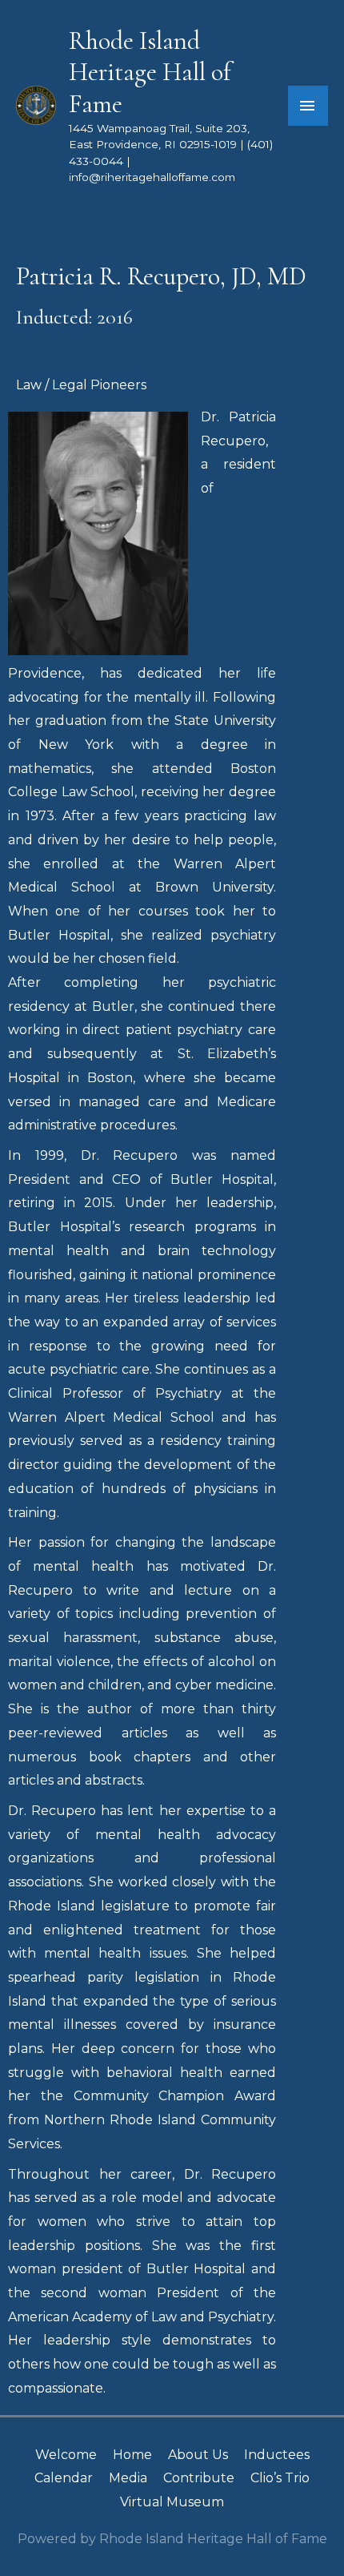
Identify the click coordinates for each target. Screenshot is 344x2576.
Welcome (66, 2455)
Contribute (199, 2478)
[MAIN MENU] (308, 106)
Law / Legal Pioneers (81, 385)
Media (128, 2478)
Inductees (277, 2455)
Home (132, 2455)
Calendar (64, 2478)
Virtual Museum (172, 2502)
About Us (198, 2455)
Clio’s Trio (280, 2478)
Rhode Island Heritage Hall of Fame (150, 72)
